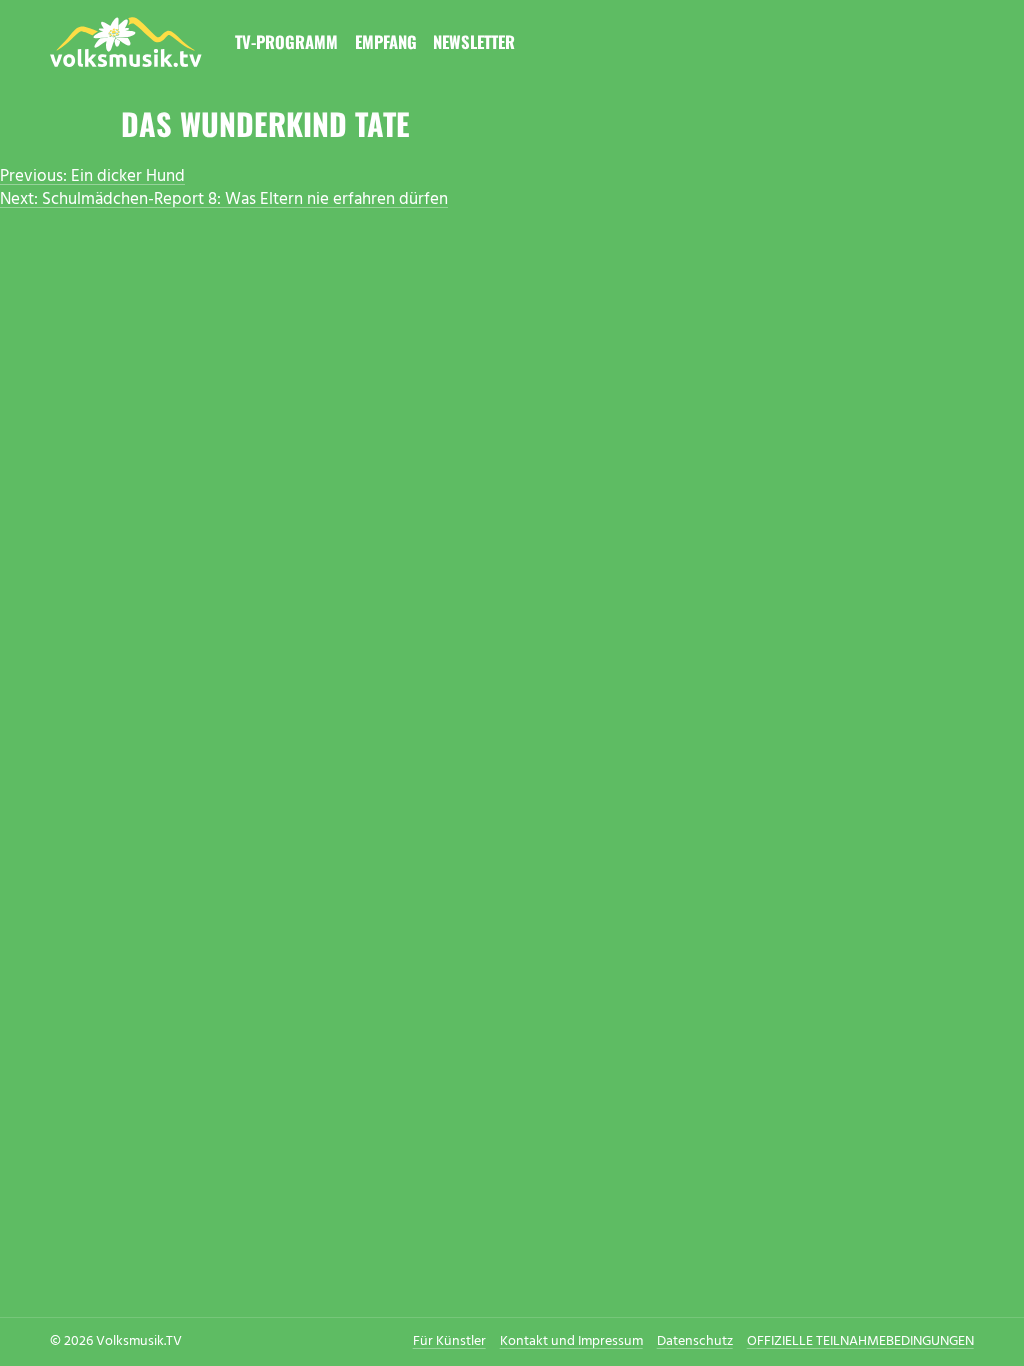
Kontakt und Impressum (571, 1341)
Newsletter (474, 41)
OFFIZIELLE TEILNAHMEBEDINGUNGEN (860, 1341)
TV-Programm (286, 41)
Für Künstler (449, 1341)
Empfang (386, 41)
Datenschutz (695, 1341)
